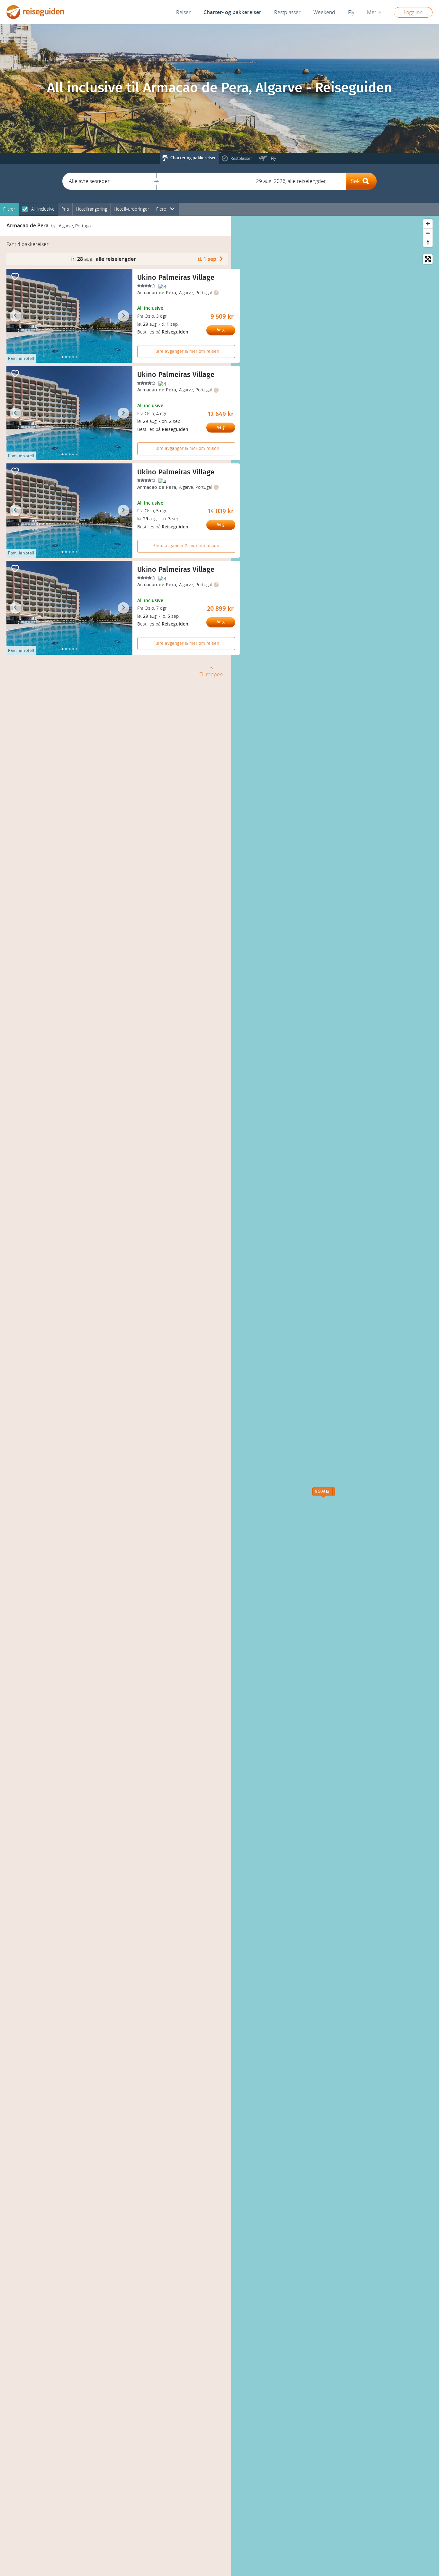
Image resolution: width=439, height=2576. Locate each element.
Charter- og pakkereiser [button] (232, 12)
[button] (109, 181)
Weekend (324, 12)
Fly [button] (351, 12)
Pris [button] (65, 209)
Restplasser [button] (287, 12)
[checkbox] (25, 210)
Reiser (183, 12)
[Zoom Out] (428, 233)
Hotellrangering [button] (91, 209)
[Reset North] (428, 242)
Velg (221, 330)
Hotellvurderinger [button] (132, 209)
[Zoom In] (428, 224)
